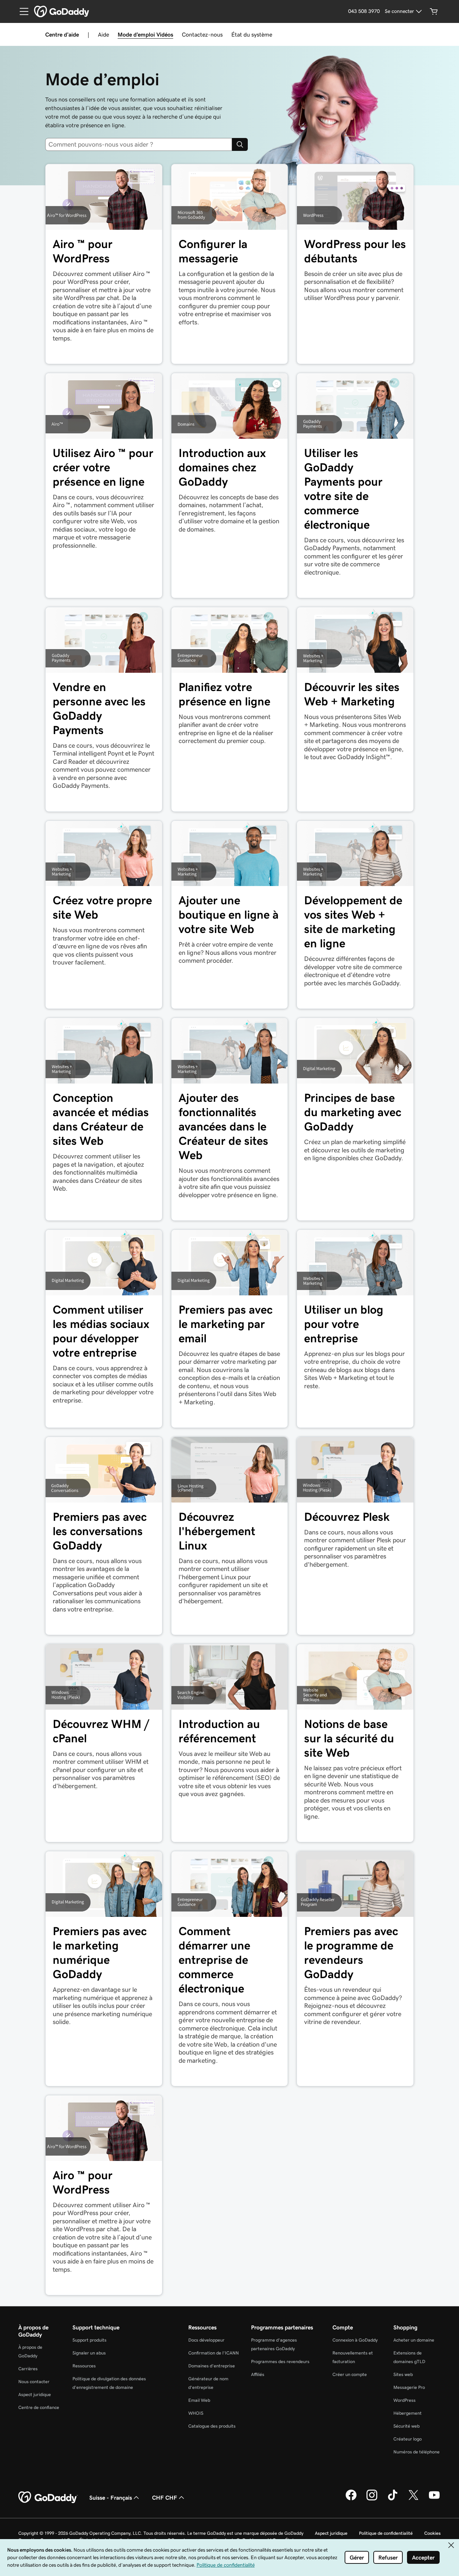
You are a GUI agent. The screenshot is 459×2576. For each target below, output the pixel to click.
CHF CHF (165, 2498)
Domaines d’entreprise (212, 2366)
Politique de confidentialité (386, 2533)
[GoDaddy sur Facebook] (351, 2499)
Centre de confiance (39, 2407)
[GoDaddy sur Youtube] (434, 2499)
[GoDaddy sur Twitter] (413, 2499)
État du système (252, 34)
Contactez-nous (202, 34)
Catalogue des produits (212, 2426)
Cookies (432, 2533)
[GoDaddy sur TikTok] (393, 2499)
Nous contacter (34, 2382)
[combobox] (141, 144)
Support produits (89, 2340)
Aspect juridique (35, 2394)
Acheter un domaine (414, 2340)
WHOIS (196, 2413)
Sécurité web (406, 2426)
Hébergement (408, 2413)
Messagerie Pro (409, 2387)
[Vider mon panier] (434, 11)
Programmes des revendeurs (280, 2361)
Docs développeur (206, 2340)
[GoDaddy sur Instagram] (372, 2499)
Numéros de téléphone (417, 2452)
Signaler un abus (89, 2353)
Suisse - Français (111, 2498)
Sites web (403, 2374)
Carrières (28, 2369)
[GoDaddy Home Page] (48, 2498)
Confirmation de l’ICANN (214, 2353)
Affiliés (258, 2374)
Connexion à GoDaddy (355, 2340)
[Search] (240, 144)
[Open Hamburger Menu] (21, 11)
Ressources (84, 2366)
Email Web (199, 2400)
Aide (103, 34)
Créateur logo (408, 2439)
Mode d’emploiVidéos (145, 34)
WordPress (404, 2400)
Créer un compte (350, 2374)
